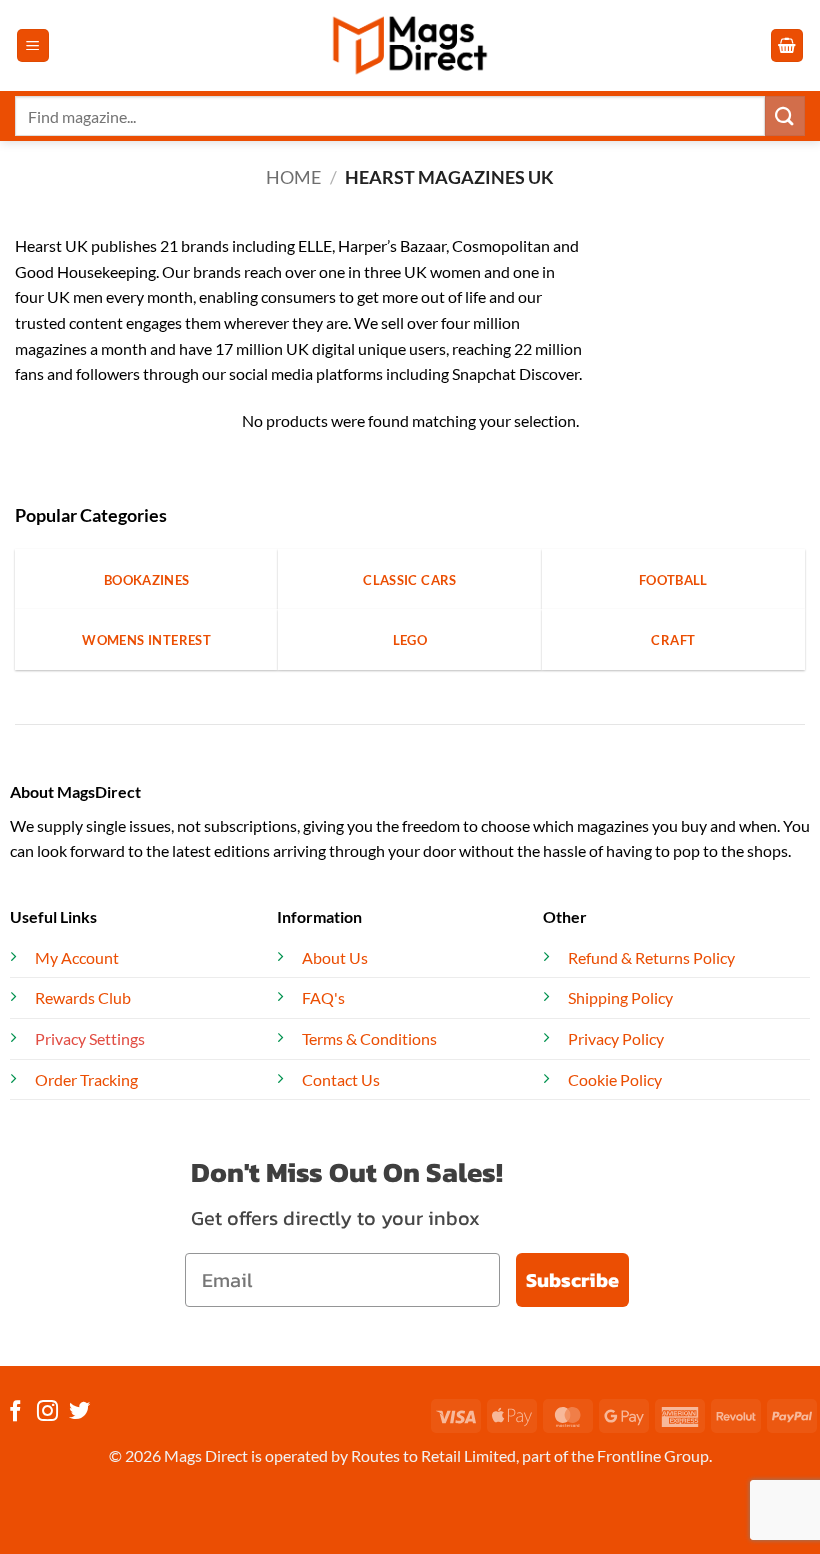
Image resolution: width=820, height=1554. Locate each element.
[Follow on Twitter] (79, 1412)
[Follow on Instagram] (47, 1412)
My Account (77, 957)
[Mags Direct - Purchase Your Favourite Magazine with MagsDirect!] (410, 45)
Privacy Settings (90, 1038)
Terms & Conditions (369, 1038)
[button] (33, 45)
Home (293, 177)
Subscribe (572, 1280)
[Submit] (785, 115)
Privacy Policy (616, 1038)
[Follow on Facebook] (15, 1412)
